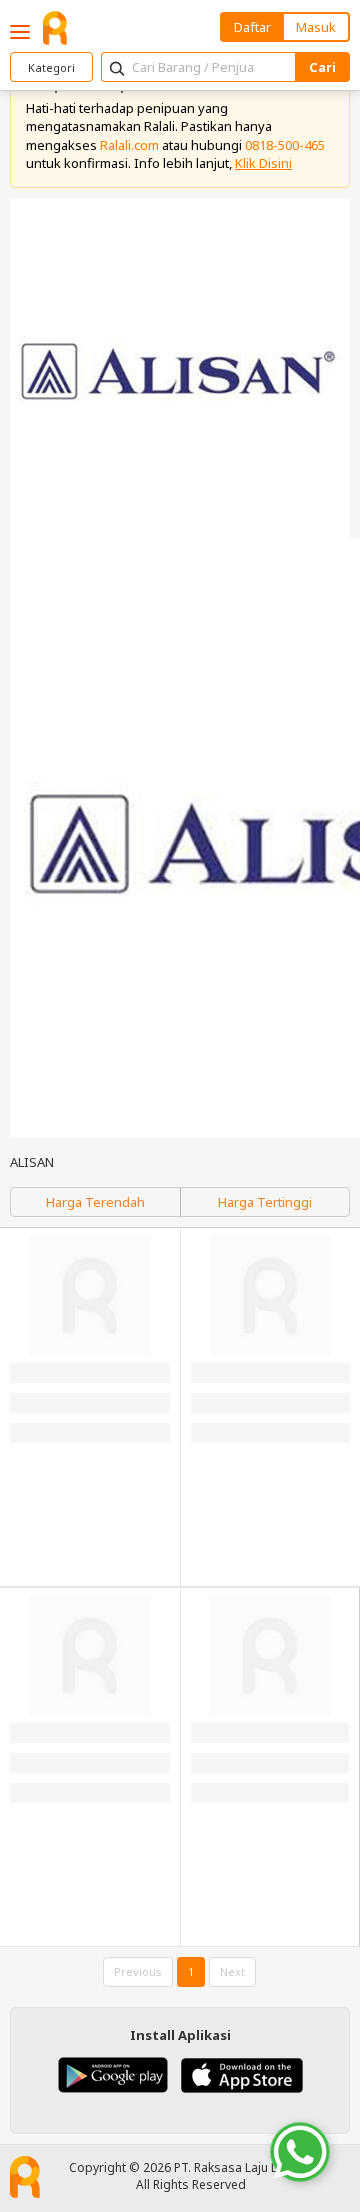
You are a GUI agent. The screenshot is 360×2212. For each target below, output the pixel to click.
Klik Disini (263, 163)
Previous (138, 1971)
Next (232, 1971)
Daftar (252, 27)
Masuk (316, 27)
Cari (322, 67)
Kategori (51, 67)
